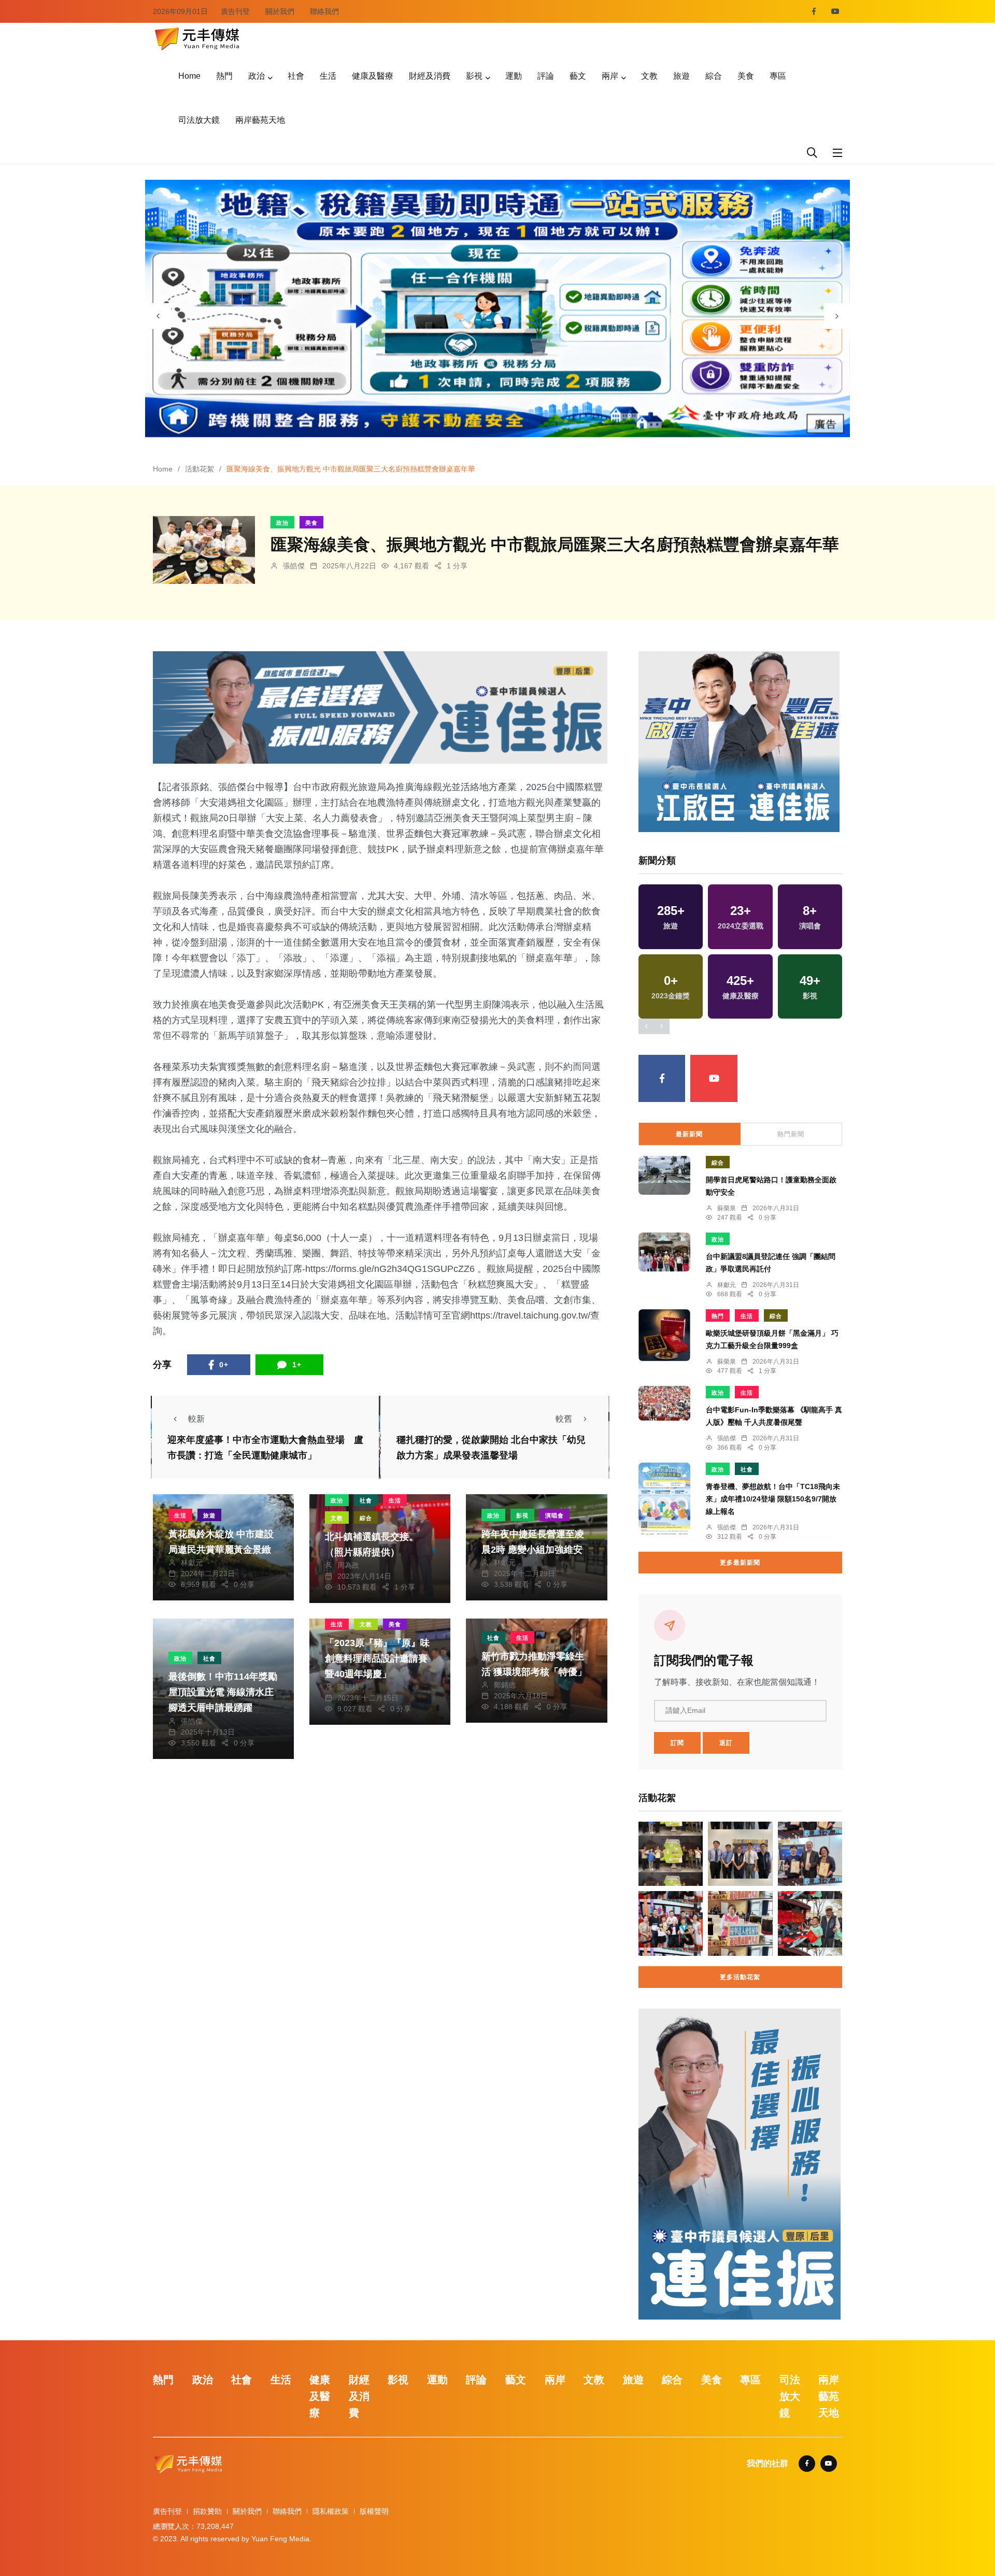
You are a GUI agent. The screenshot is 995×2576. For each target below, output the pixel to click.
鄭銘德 (505, 1685)
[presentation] (158, 316)
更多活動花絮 (740, 1977)
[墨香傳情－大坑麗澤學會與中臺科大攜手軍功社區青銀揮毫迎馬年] (810, 1923)
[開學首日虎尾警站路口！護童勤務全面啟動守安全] (664, 1175)
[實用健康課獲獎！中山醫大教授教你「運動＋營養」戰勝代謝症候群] (810, 1854)
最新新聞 (689, 1134)
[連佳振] (380, 707)
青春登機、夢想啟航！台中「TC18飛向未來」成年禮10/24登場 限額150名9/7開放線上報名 (773, 1499)
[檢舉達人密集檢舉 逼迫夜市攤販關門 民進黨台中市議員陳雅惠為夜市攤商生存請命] (740, 1923)
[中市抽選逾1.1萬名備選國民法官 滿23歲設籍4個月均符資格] (740, 1854)
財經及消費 (430, 76)
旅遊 (681, 76)
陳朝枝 (348, 1687)
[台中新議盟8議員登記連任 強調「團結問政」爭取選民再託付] (664, 1252)
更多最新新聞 (740, 1563)
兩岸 (610, 76)
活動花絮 (200, 469)
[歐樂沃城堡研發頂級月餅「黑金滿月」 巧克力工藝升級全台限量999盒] (664, 1335)
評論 (546, 76)
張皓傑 (294, 566)
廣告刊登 (235, 11)
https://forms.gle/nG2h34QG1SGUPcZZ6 (390, 1269)
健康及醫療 (373, 76)
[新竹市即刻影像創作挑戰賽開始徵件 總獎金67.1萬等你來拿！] (671, 1854)
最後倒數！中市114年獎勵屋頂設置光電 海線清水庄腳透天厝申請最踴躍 (223, 1692)
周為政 (348, 1565)
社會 (296, 76)
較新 (196, 1419)
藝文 (578, 76)
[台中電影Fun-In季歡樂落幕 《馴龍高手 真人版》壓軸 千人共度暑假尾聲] (664, 1403)
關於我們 (280, 11)
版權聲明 (374, 2511)
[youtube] (835, 11)
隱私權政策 (331, 2511)
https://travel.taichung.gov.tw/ (530, 1315)
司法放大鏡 (199, 120)
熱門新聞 (791, 1134)
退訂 (726, 1743)
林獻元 (192, 1563)
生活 (328, 76)
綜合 (714, 76)
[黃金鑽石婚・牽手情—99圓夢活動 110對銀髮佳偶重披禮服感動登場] (671, 1923)
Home (189, 76)
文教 (649, 76)
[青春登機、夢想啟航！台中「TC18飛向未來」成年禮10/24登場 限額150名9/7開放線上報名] (664, 1499)
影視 (474, 76)
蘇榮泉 (727, 1208)
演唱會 (555, 1515)
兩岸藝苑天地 (260, 120)
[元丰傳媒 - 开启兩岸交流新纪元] (197, 38)
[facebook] (814, 11)
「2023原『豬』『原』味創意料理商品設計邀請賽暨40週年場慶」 (377, 1658)
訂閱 (677, 1743)
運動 (514, 76)
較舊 (564, 1419)
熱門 (224, 76)
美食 (746, 76)
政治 (257, 76)
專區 (778, 76)
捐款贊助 (207, 2511)
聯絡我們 (324, 11)
